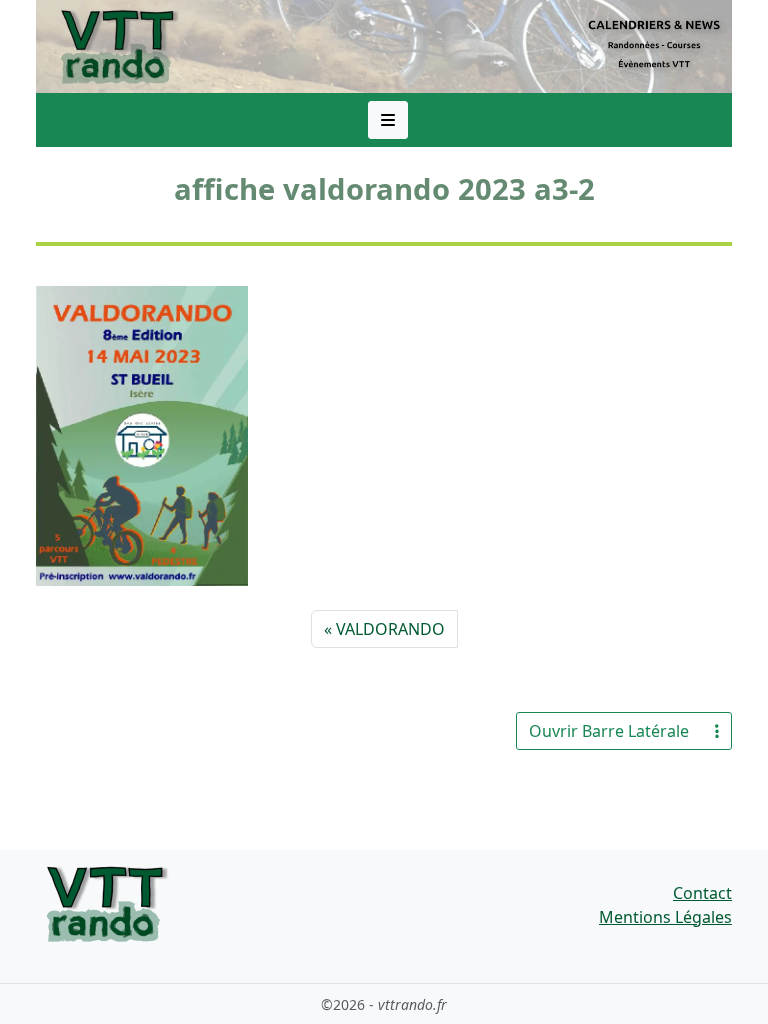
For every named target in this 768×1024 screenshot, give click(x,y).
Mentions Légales (665, 917)
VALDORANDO (390, 629)
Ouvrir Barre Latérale (609, 731)
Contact (702, 893)
